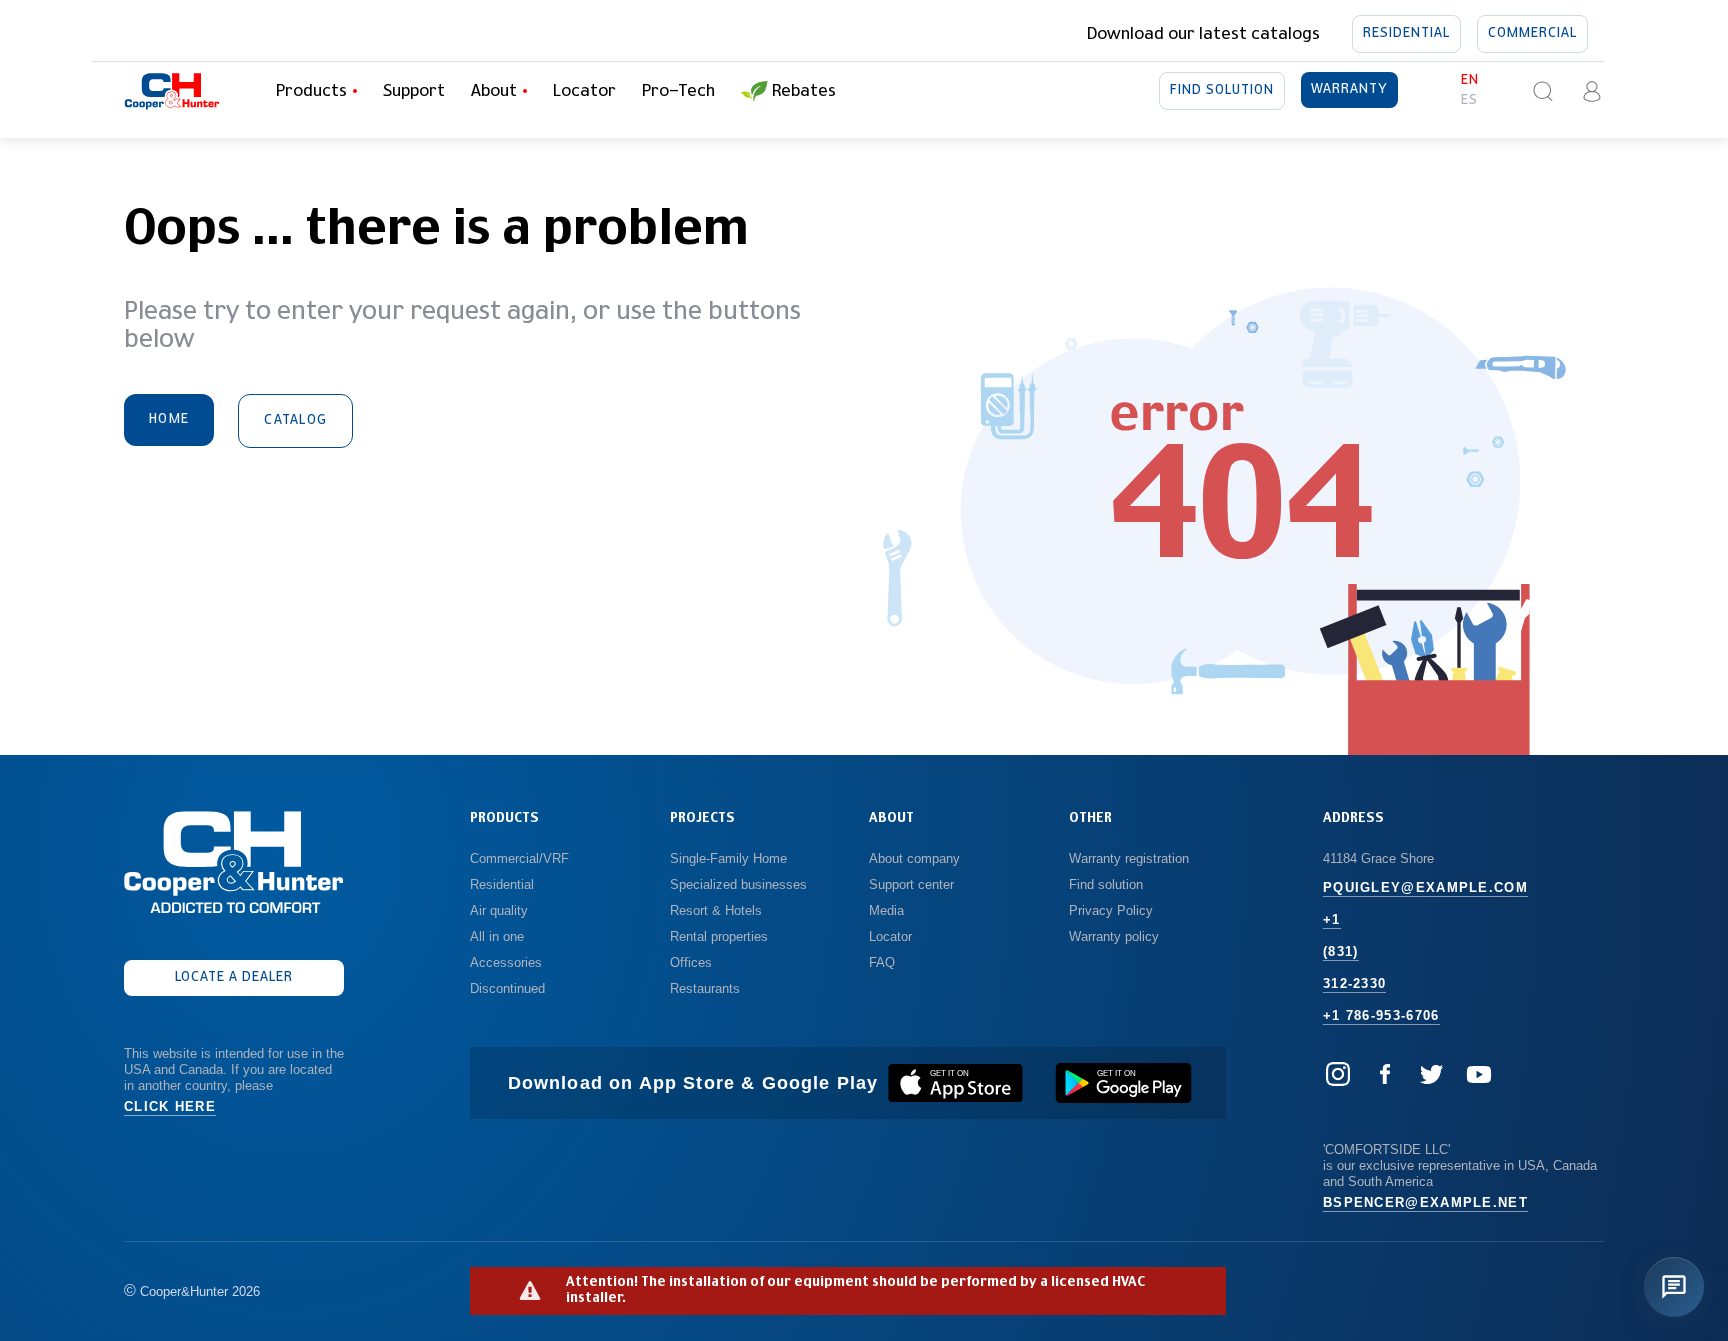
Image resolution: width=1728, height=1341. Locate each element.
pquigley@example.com (1425, 887)
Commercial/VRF (519, 858)
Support (414, 91)
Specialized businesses (738, 884)
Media (888, 910)
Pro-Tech (678, 91)
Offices (691, 962)
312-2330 (1354, 983)
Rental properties (719, 936)
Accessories (506, 962)
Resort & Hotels (716, 910)
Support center (911, 884)
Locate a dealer (234, 977)
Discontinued (507, 988)
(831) (1341, 951)
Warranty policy (1114, 936)
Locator (584, 91)
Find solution (1222, 90)
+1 (1332, 919)
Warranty (1349, 89)
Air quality (499, 910)
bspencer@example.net (1425, 1202)
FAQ (882, 962)
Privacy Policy (1111, 910)
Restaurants (705, 988)
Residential (1406, 33)
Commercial (1532, 33)
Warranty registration (1131, 858)
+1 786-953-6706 (1381, 1015)
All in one (497, 936)
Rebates (804, 91)
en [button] (1470, 80)
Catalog (295, 420)
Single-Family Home (728, 858)
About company (914, 858)
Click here (170, 1106)
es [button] (1469, 100)
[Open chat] (1674, 1287)
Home (169, 419)
